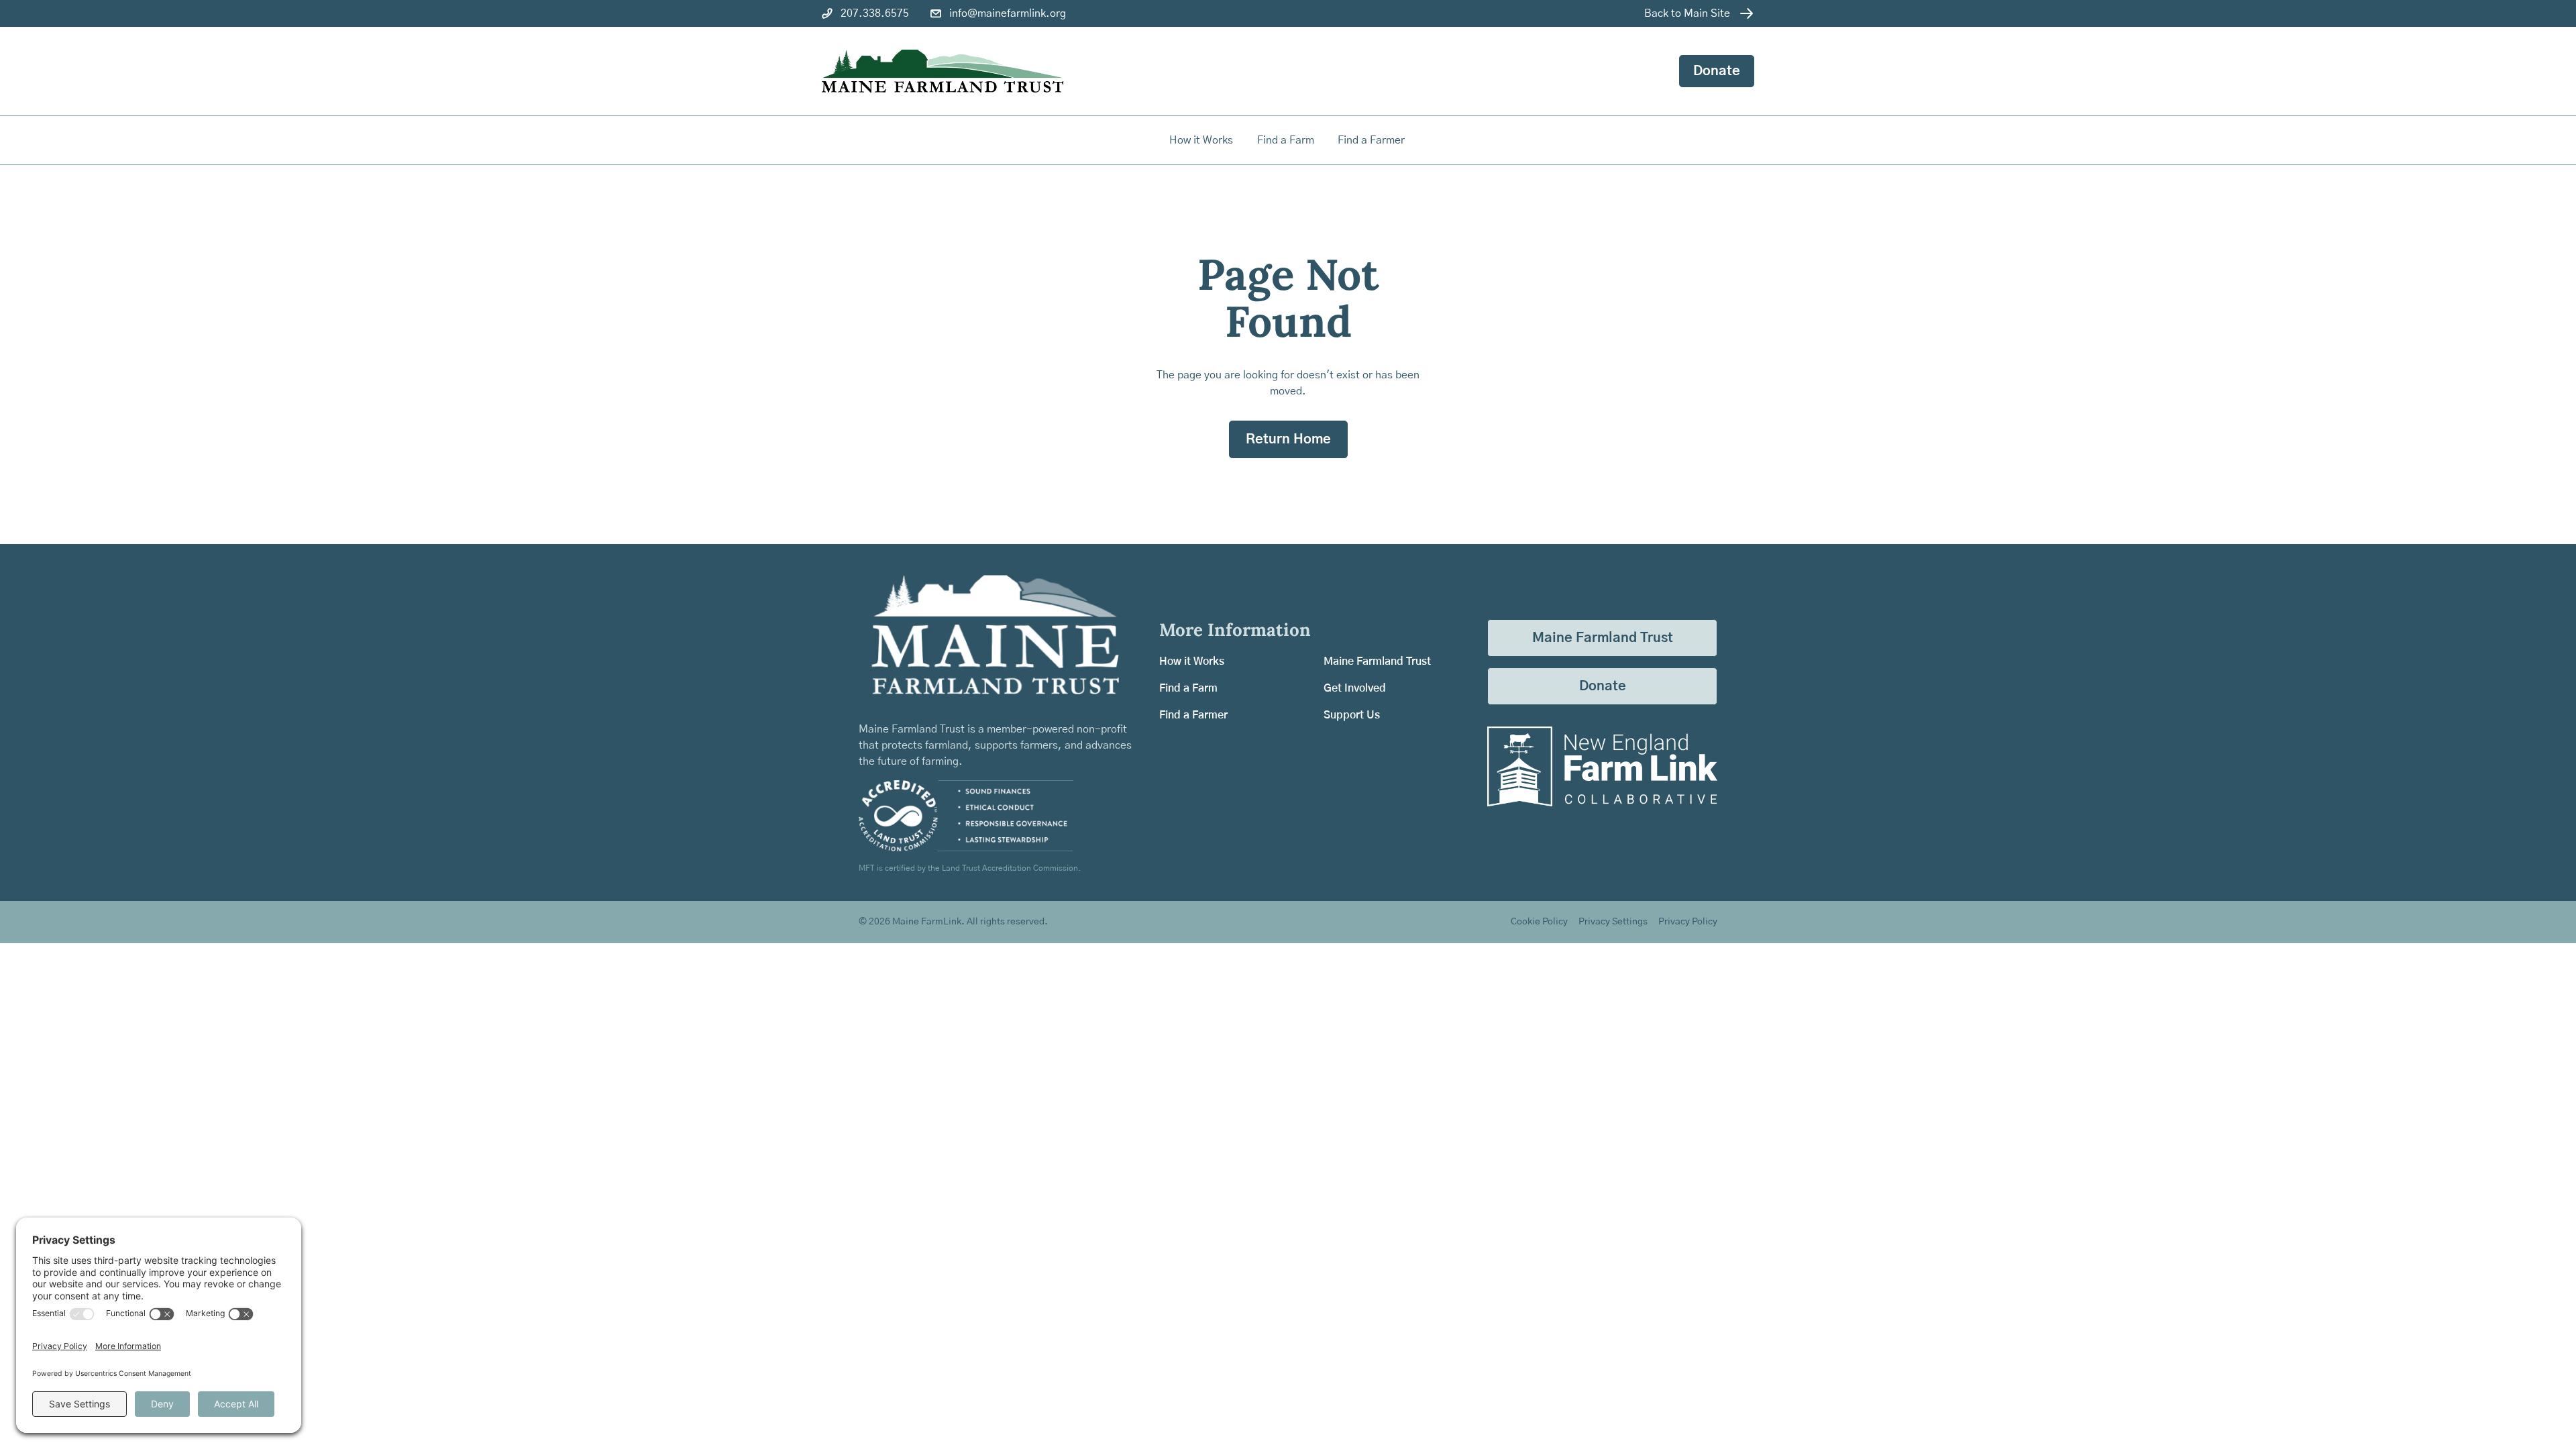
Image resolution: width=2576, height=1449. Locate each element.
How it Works (1201, 140)
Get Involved (1355, 688)
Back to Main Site (1687, 13)
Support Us (1352, 715)
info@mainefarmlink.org (1008, 13)
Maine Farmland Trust (1377, 661)
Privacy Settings (1613, 922)
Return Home (1288, 439)
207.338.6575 (875, 13)
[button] (1287, 140)
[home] (943, 71)
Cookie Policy (1539, 922)
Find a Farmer (1193, 715)
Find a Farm (1188, 688)
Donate (1717, 71)
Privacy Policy (1688, 922)
